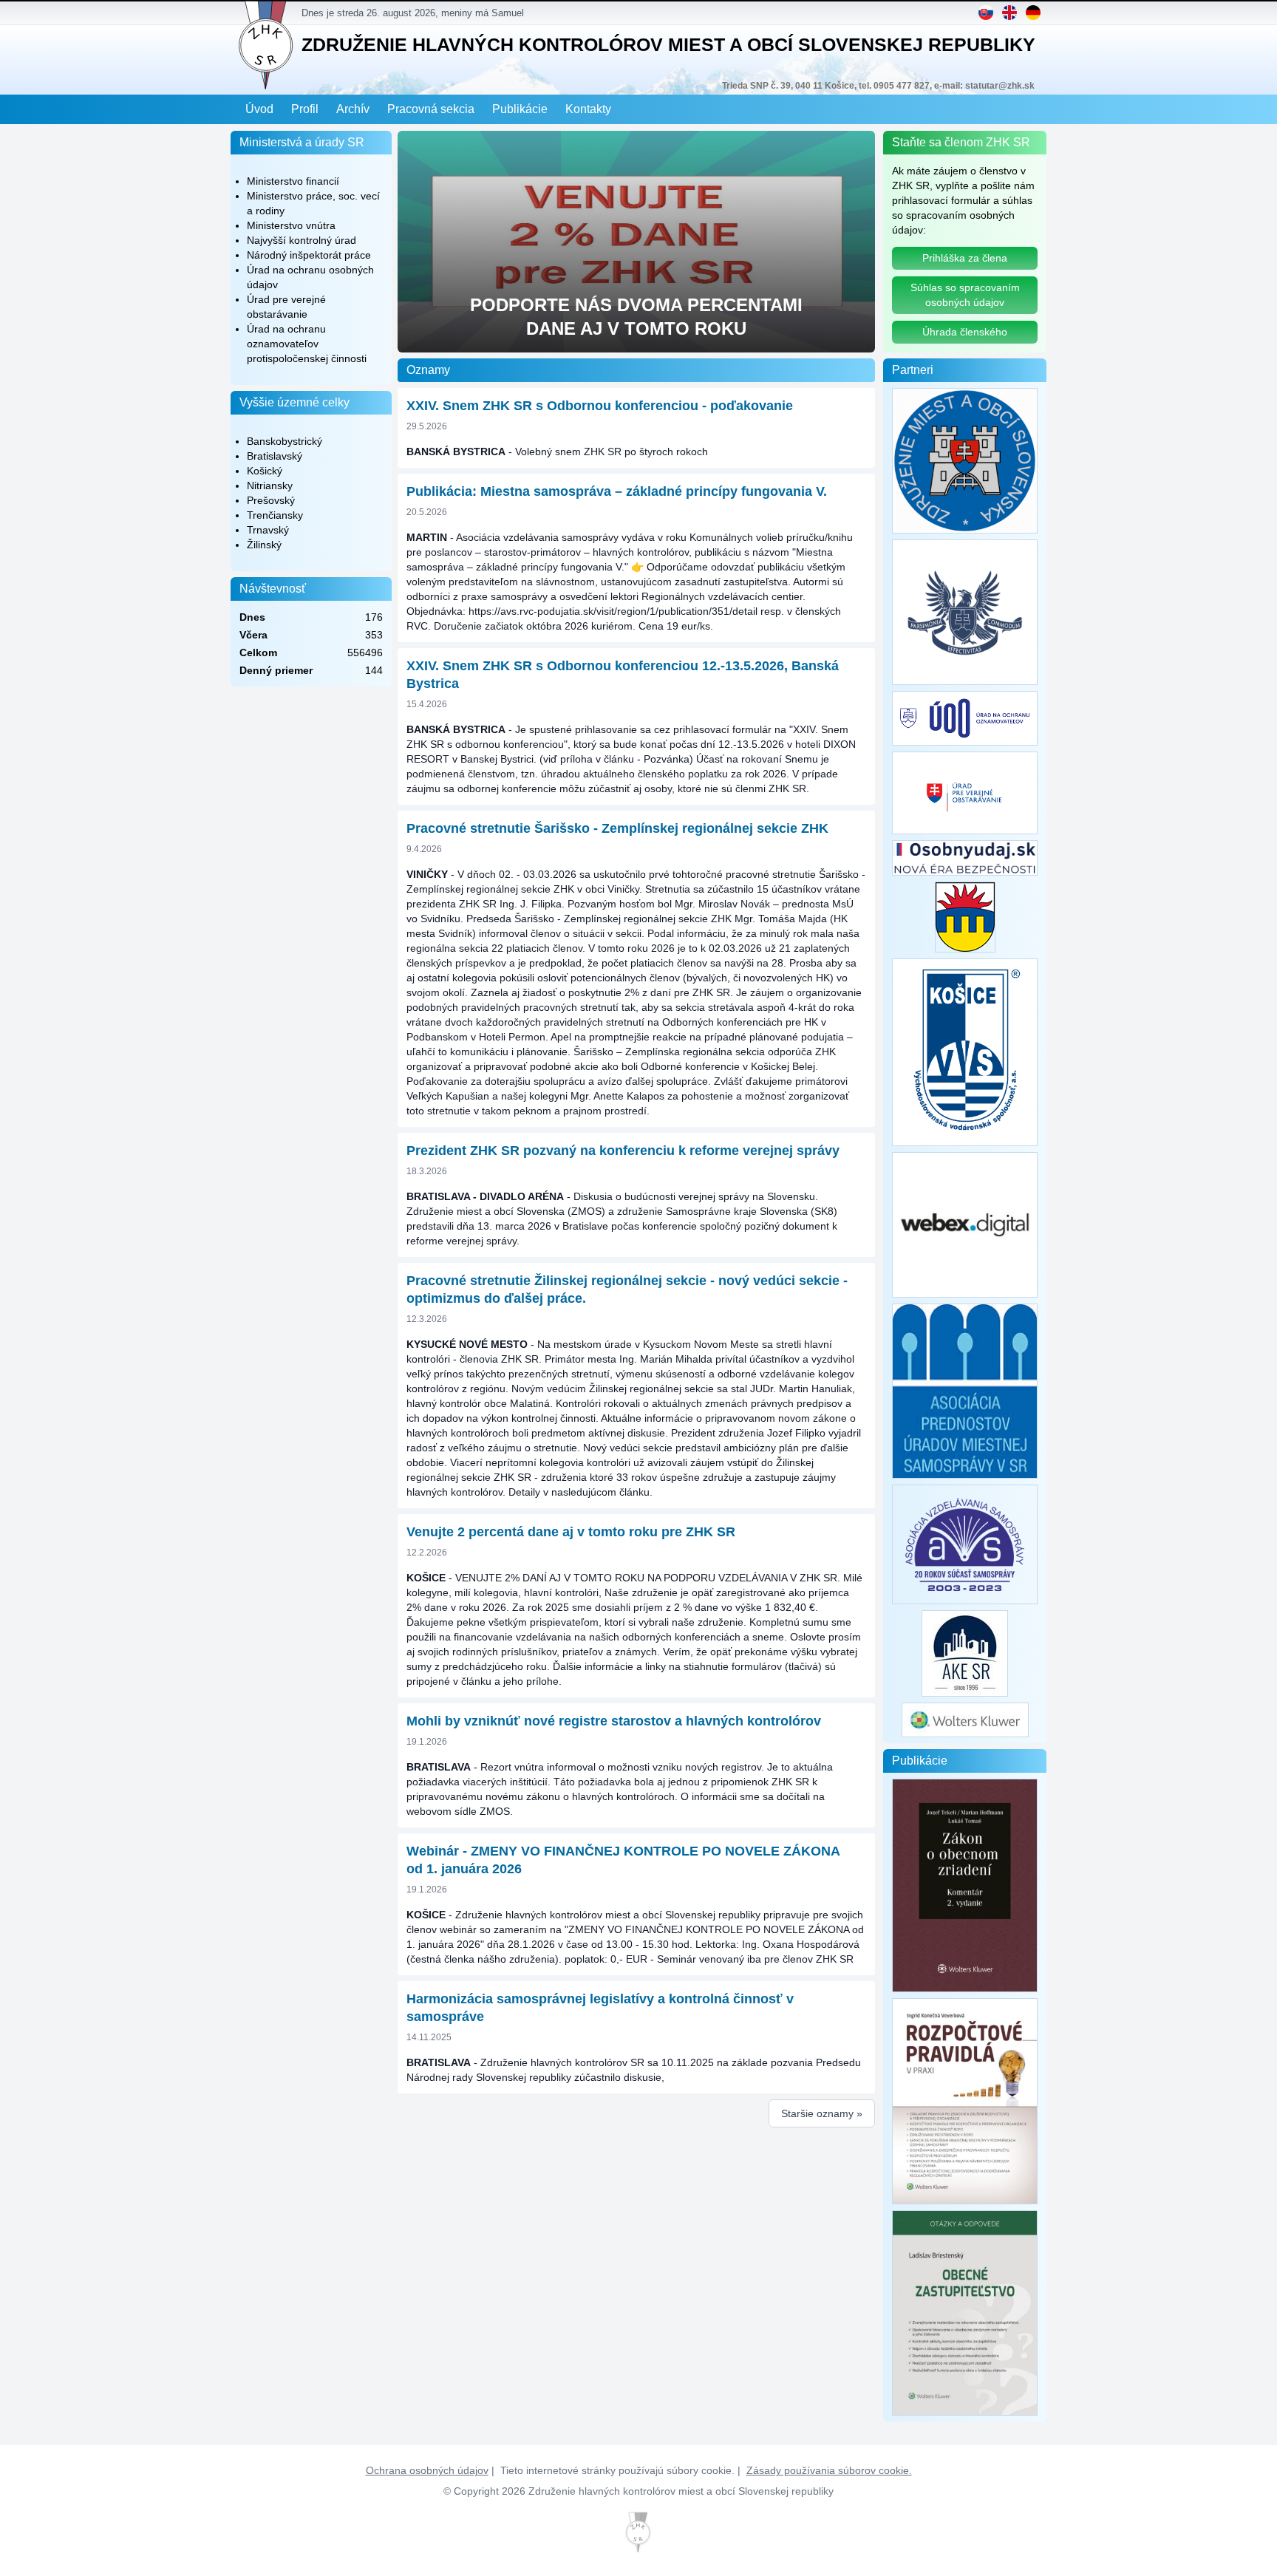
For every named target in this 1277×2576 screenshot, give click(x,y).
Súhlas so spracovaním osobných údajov (965, 295)
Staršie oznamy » (822, 2113)
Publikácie (520, 109)
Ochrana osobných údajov (427, 2470)
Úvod (259, 109)
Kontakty (588, 109)
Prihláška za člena (965, 258)
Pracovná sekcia (431, 109)
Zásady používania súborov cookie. (829, 2470)
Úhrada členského (965, 332)
